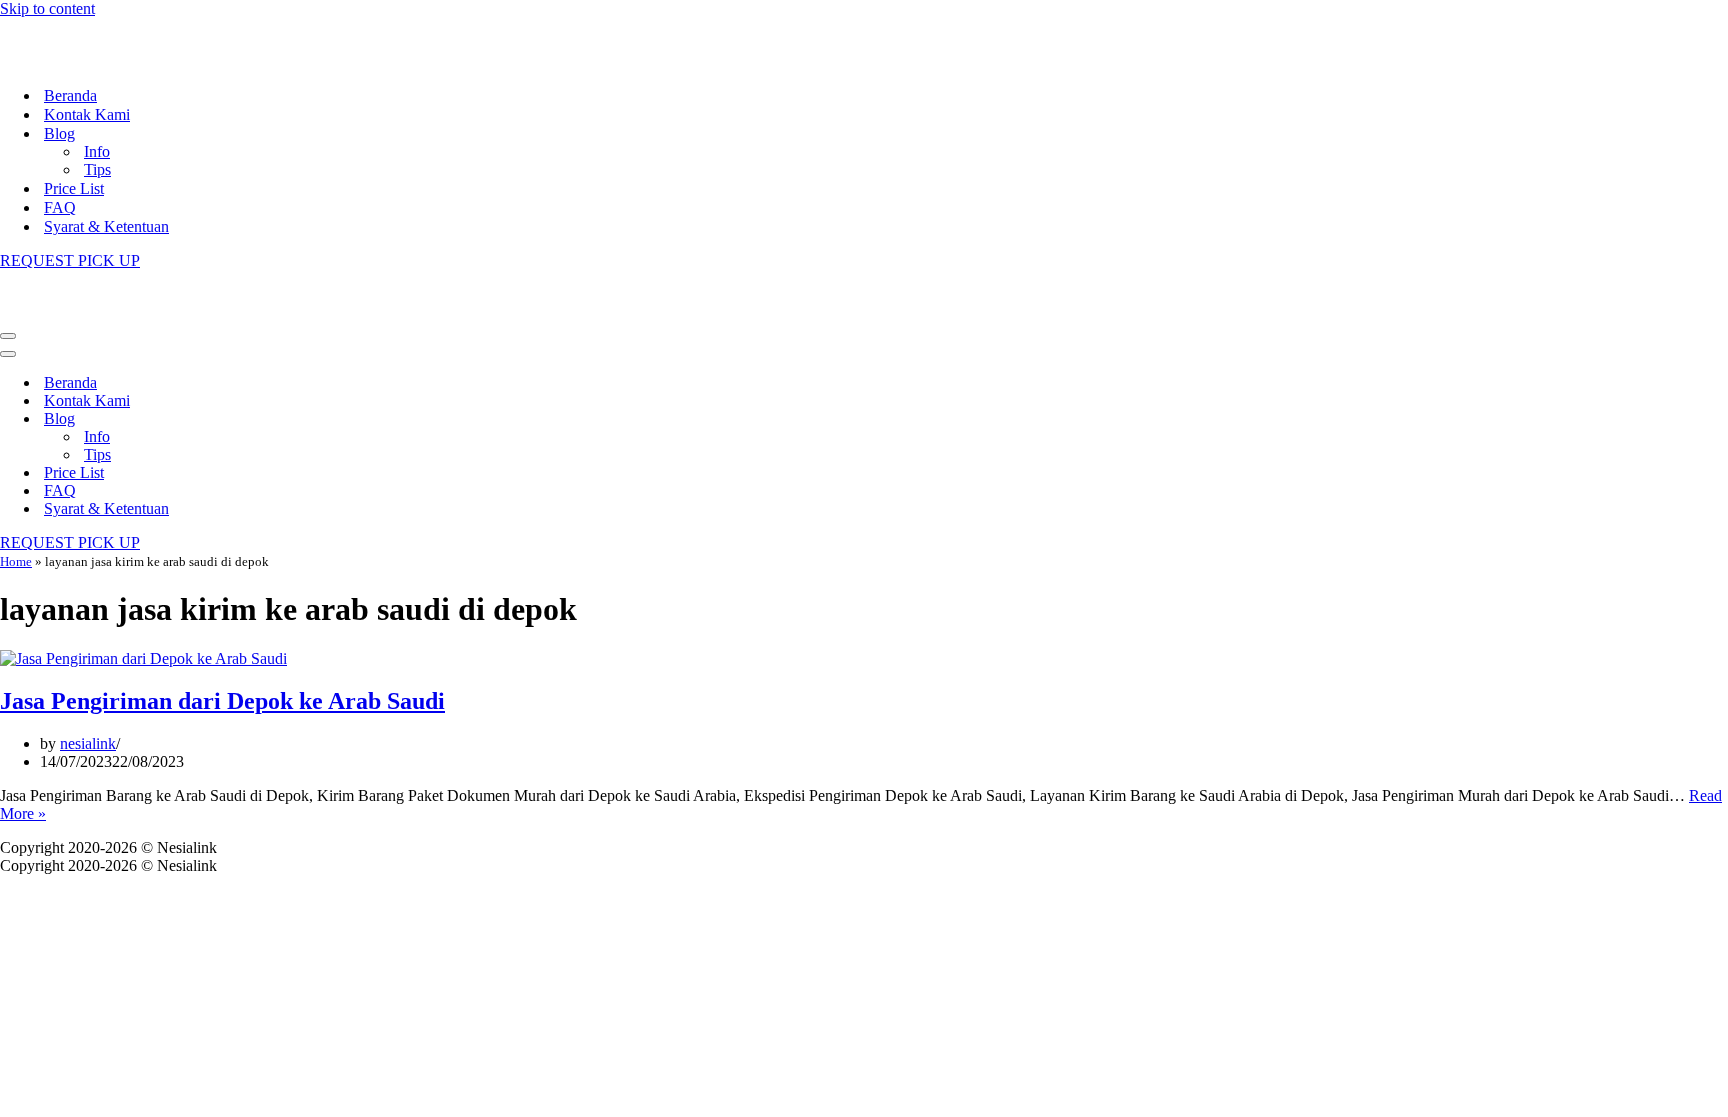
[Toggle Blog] (350, 419)
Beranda (70, 95)
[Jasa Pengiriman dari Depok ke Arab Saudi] (143, 658)
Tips (97, 169)
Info (97, 151)
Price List (74, 188)
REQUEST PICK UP (70, 260)
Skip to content (47, 8)
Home (16, 561)
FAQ (60, 207)
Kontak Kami (87, 114)
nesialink (88, 743)
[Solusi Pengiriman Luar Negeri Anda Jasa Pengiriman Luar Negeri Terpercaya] (100, 60)
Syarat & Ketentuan (106, 226)
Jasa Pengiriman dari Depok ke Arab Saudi (222, 701)
